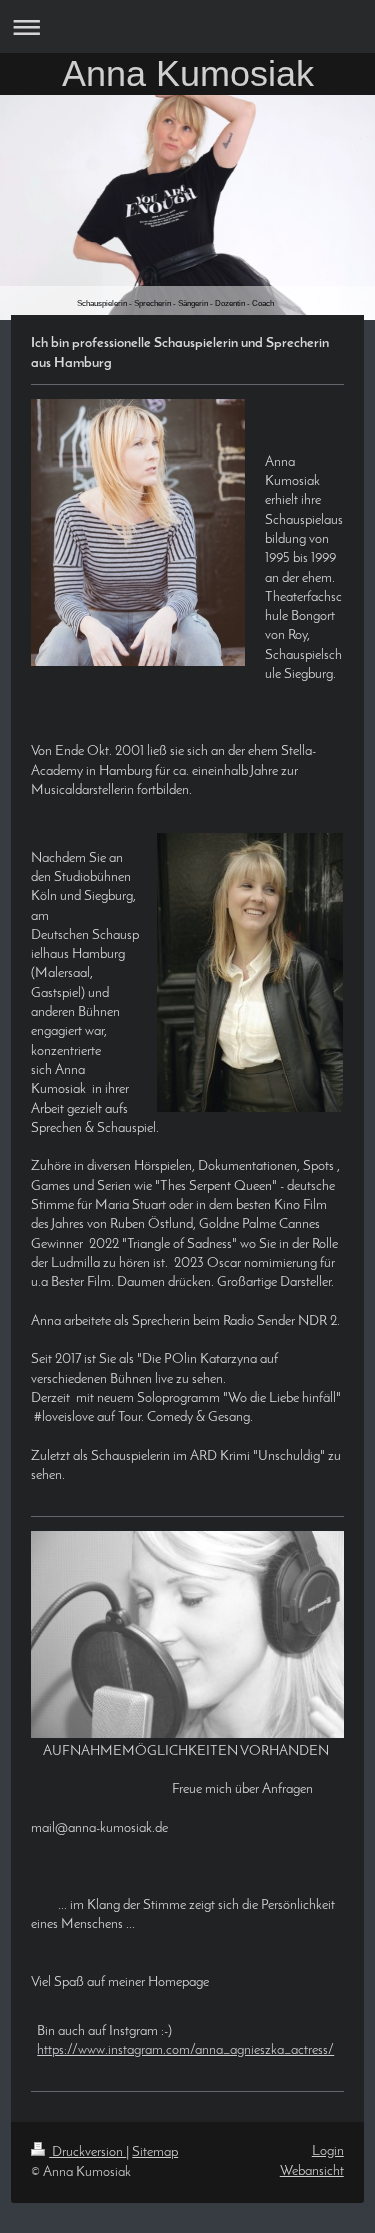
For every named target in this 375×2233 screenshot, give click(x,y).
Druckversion (87, 2152)
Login (328, 2151)
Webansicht (312, 2171)
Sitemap (155, 2152)
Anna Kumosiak (188, 73)
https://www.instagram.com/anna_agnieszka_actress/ (185, 2050)
